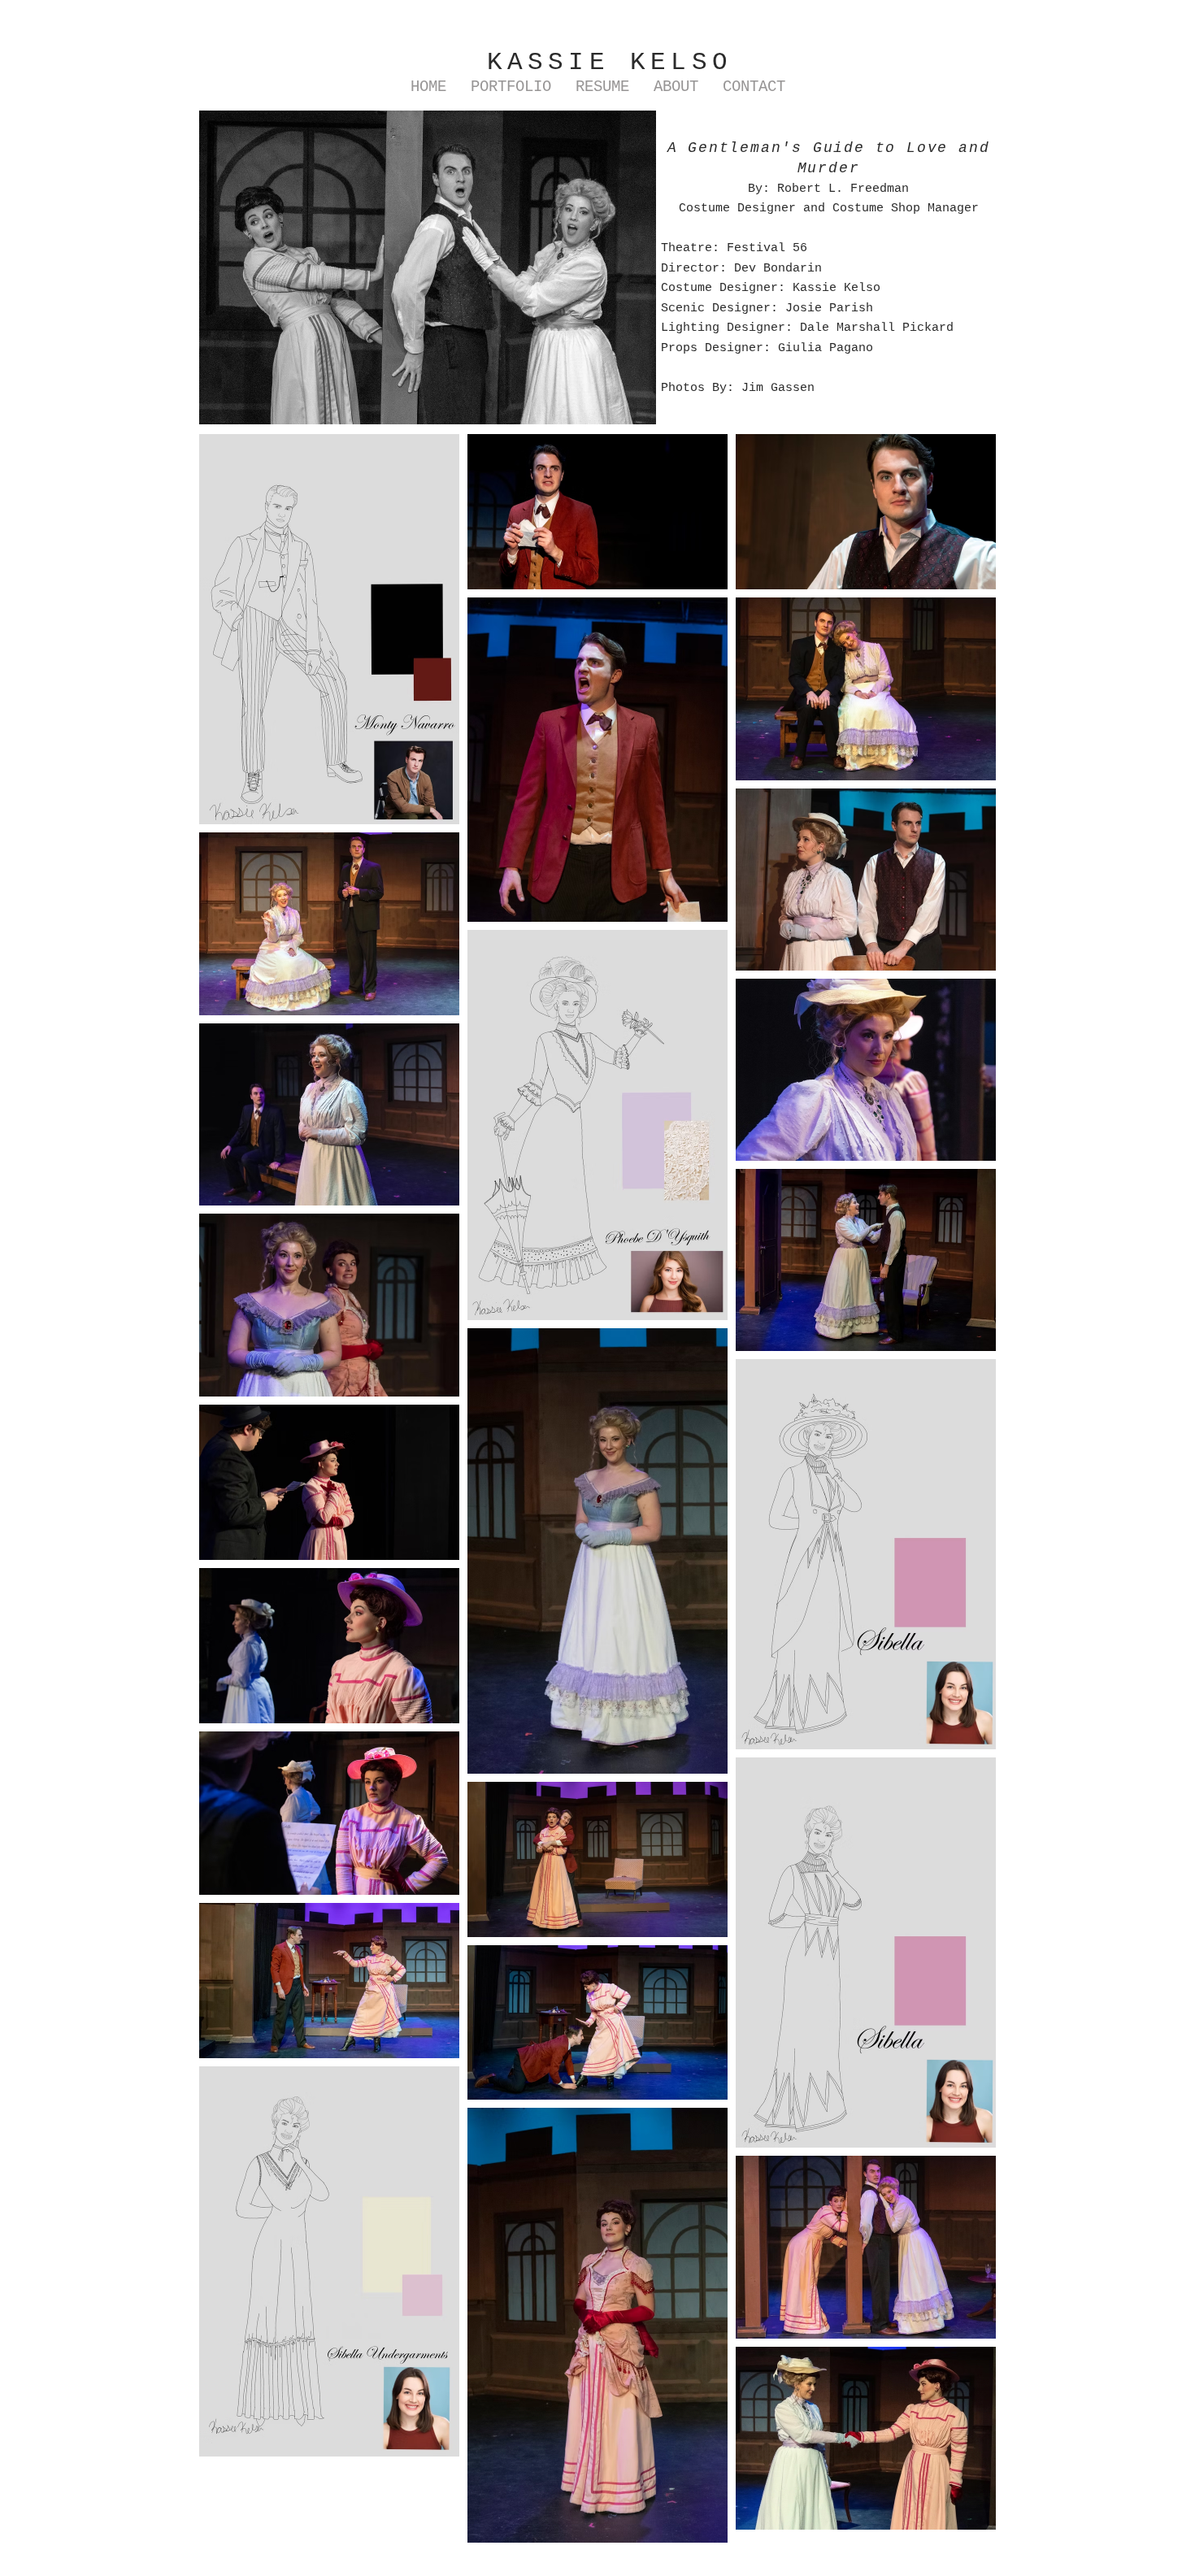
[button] (511, 87)
